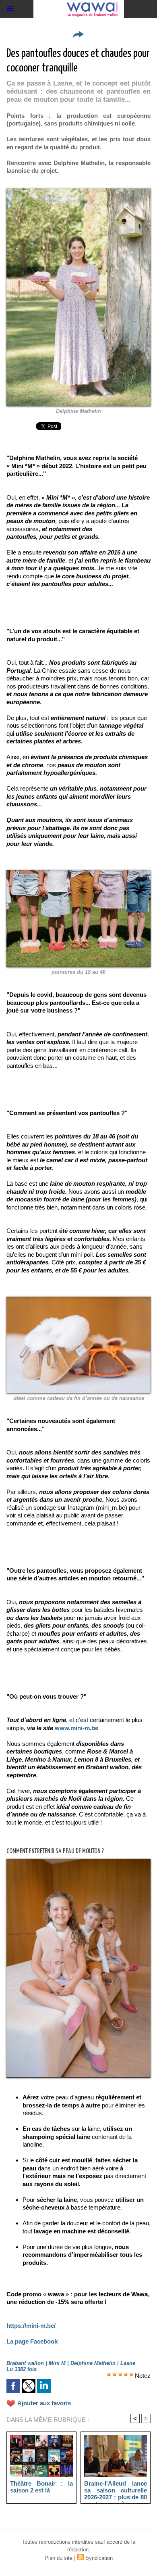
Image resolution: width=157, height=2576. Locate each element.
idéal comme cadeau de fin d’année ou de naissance (79, 1398)
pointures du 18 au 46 (78, 972)
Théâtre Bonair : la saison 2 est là (41, 2487)
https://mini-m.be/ (31, 2326)
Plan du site (59, 2558)
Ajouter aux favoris (44, 2403)
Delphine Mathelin (78, 411)
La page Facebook (32, 2341)
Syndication (99, 2558)
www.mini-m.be (76, 1728)
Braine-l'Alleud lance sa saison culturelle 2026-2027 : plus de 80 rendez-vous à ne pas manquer (116, 2490)
